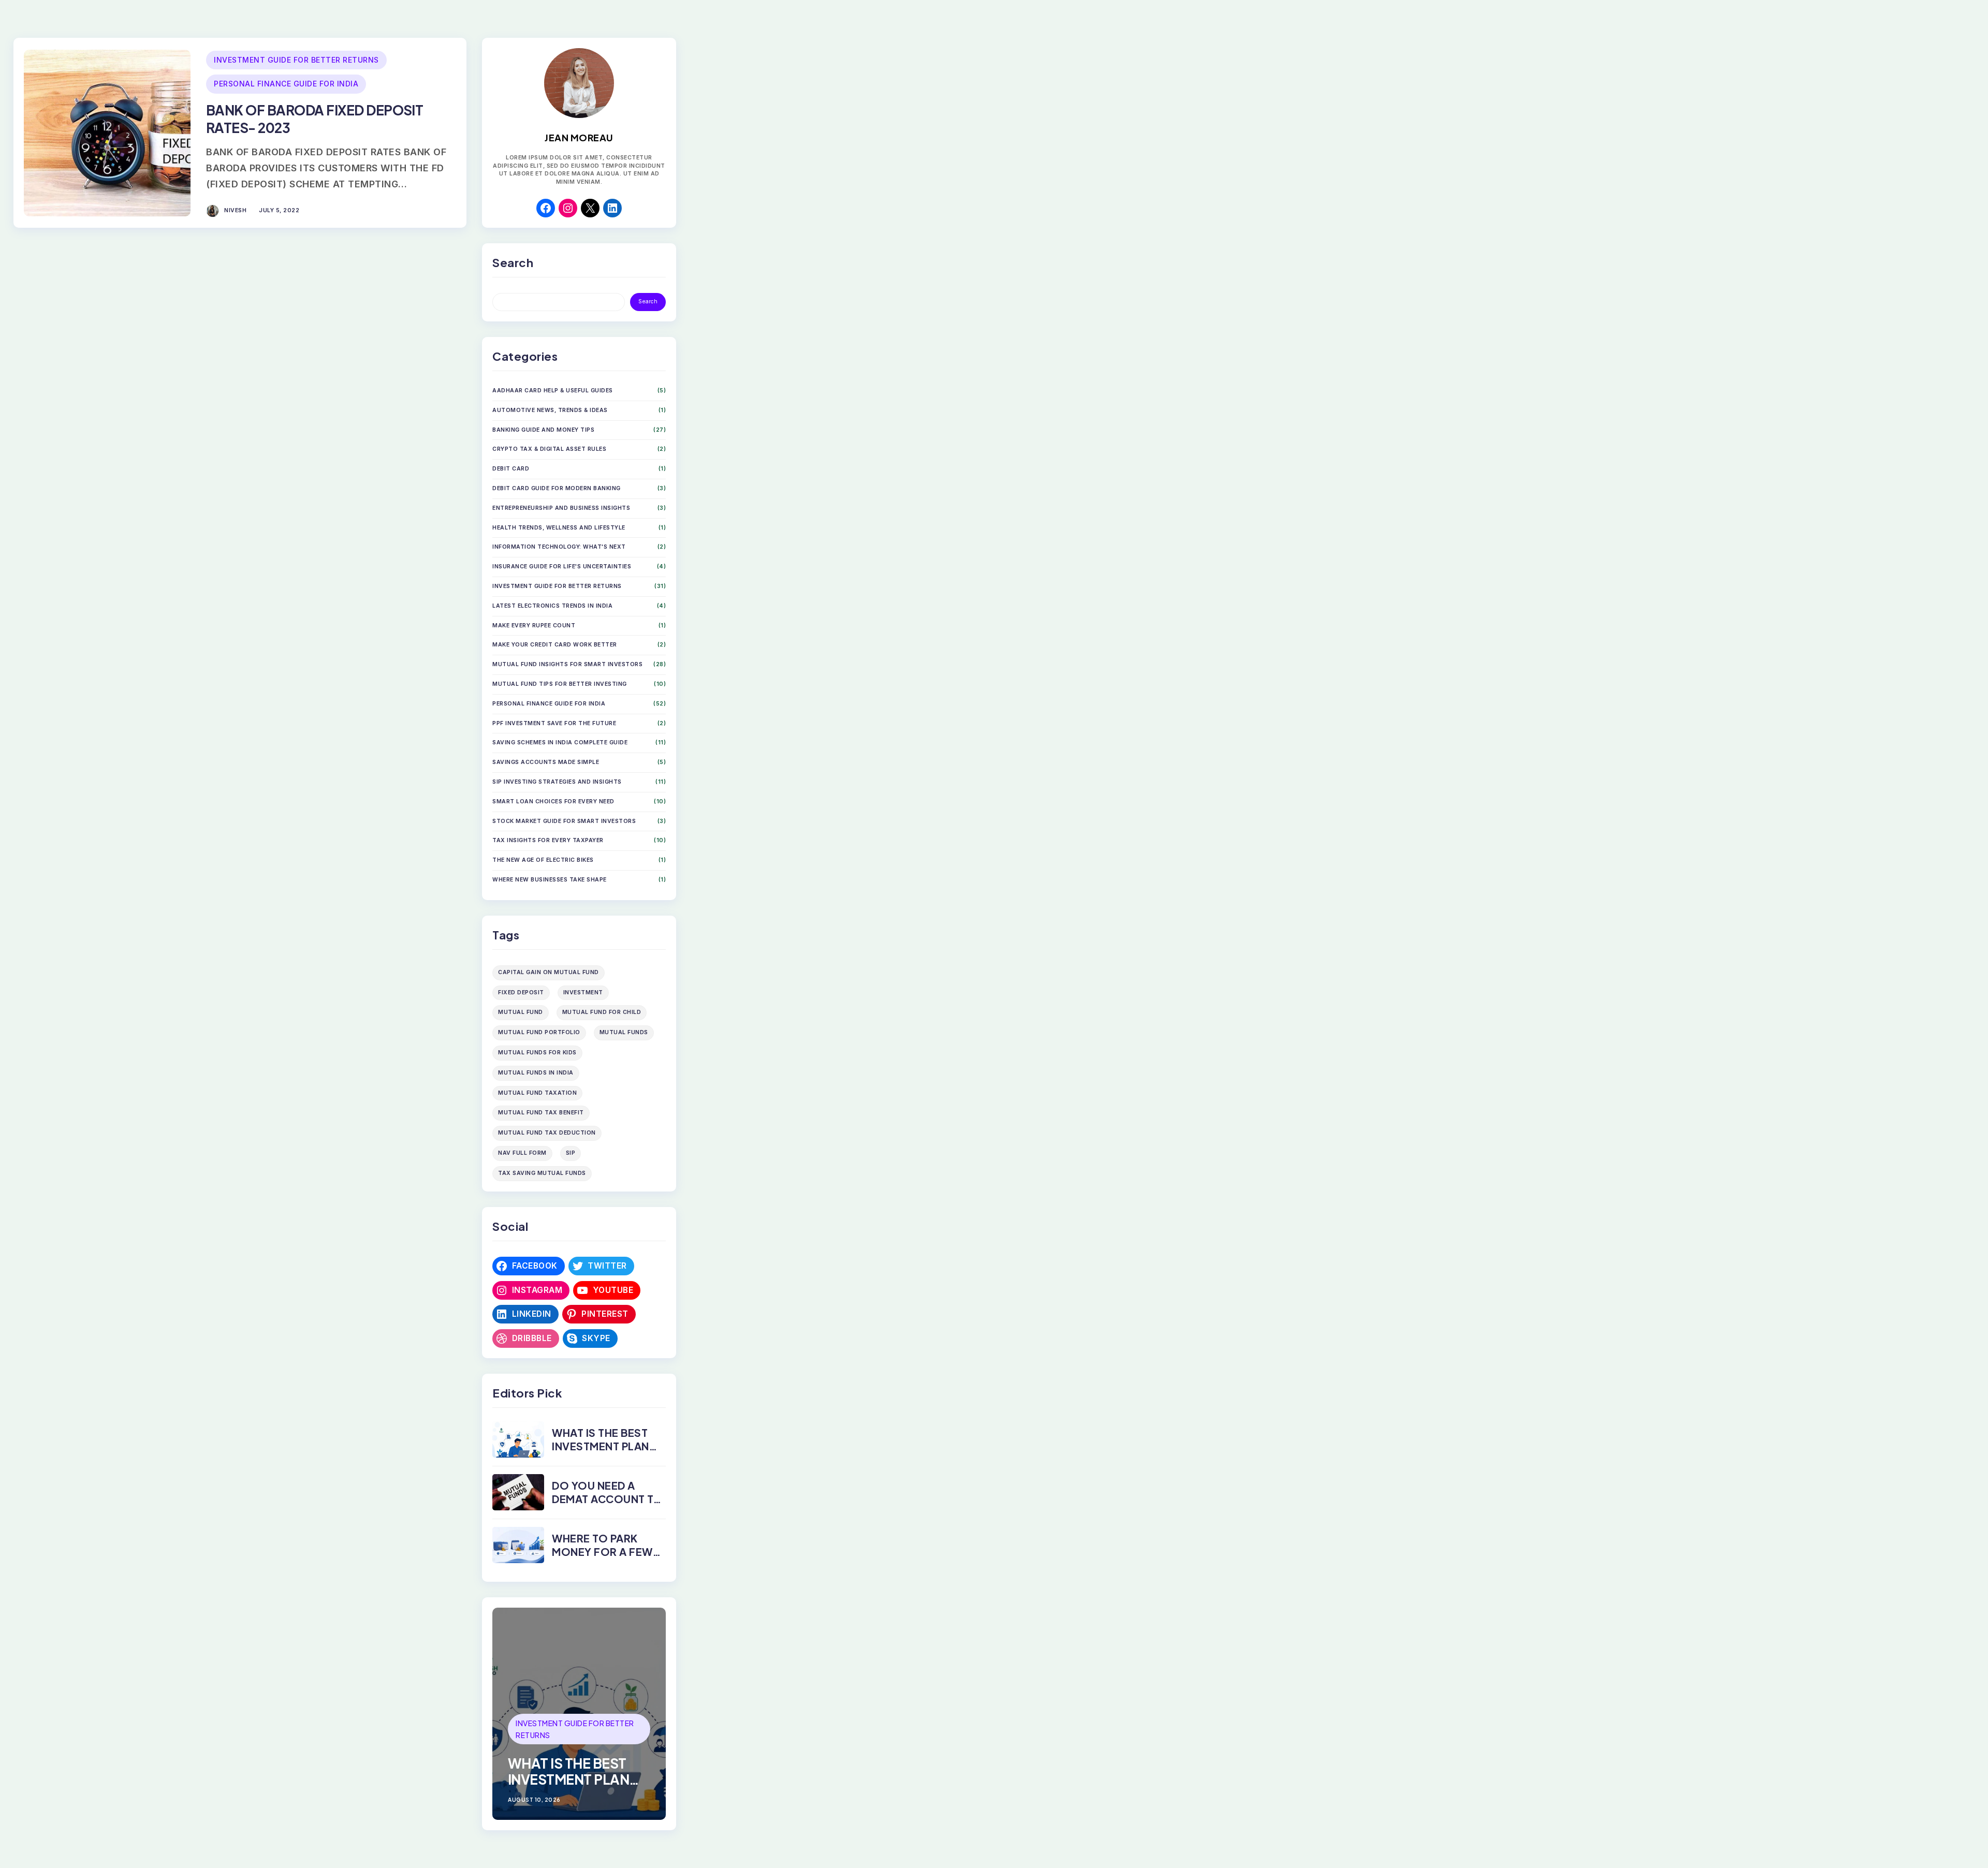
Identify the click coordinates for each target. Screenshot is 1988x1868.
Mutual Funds (624, 1032)
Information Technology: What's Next (559, 547)
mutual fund (521, 1012)
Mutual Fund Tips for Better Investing (560, 684)
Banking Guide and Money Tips (543, 430)
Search (648, 301)
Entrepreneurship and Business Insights (561, 508)
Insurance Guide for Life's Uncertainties (562, 567)
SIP (571, 1153)
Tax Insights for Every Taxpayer (548, 840)
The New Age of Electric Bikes (543, 860)
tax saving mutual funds (542, 1173)
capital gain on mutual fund (549, 972)
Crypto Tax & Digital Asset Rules (549, 449)
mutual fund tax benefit (541, 1113)
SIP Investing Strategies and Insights (557, 782)
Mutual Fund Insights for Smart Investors (567, 664)
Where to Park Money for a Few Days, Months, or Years (604, 1558)
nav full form (522, 1153)
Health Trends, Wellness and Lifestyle (559, 528)
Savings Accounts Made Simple (546, 762)
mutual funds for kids (537, 1053)
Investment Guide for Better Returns (296, 60)
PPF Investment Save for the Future (554, 723)
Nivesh (235, 210)
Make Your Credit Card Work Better (555, 645)
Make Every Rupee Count (534, 626)
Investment (583, 992)
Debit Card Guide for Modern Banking (557, 488)
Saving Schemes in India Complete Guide (560, 742)
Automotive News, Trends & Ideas (550, 410)
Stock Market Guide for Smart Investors (564, 821)
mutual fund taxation (537, 1093)
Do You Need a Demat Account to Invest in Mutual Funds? (607, 1505)
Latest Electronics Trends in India (552, 606)
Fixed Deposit (521, 992)
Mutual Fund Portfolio (539, 1032)
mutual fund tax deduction (547, 1133)
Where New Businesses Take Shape (550, 880)
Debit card (511, 469)
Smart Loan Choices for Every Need (553, 801)
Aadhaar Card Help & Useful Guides (553, 391)
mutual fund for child (602, 1012)
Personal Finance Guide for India (286, 84)
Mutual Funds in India (536, 1073)
